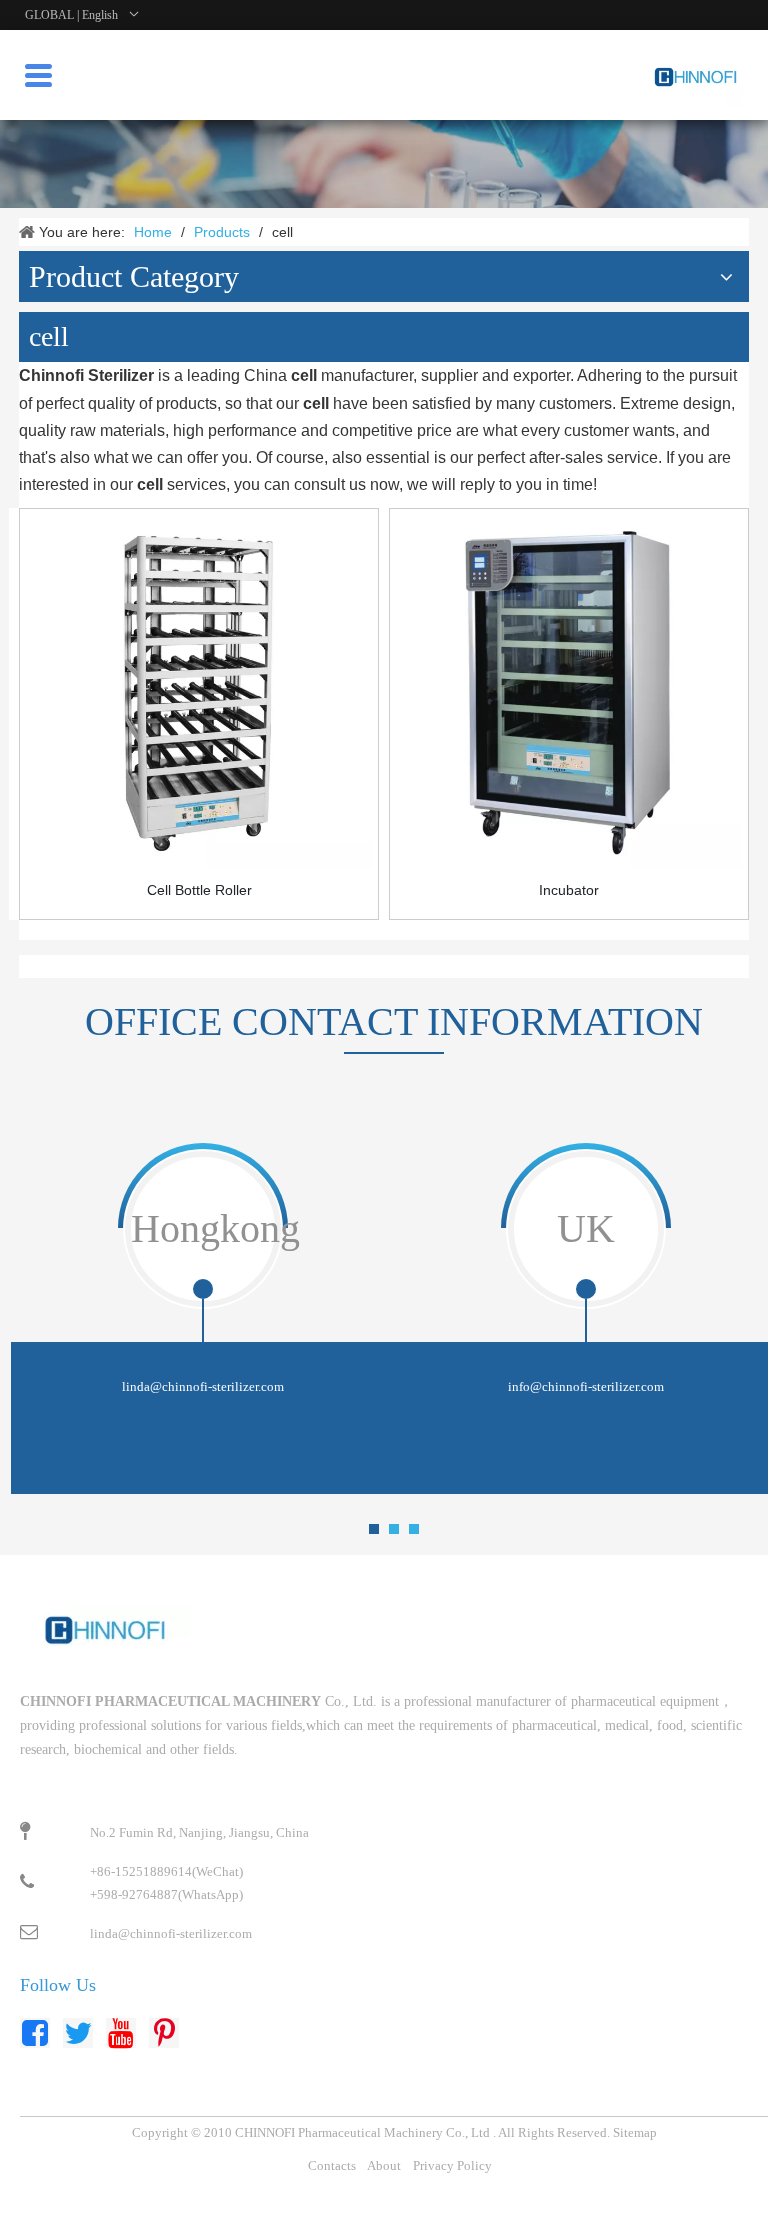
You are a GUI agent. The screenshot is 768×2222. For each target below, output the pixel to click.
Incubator (569, 890)
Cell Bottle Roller (199, 890)
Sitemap (635, 2132)
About (384, 2165)
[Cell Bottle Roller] (199, 694)
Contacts (332, 2165)
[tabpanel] (202, 1316)
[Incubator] (569, 694)
